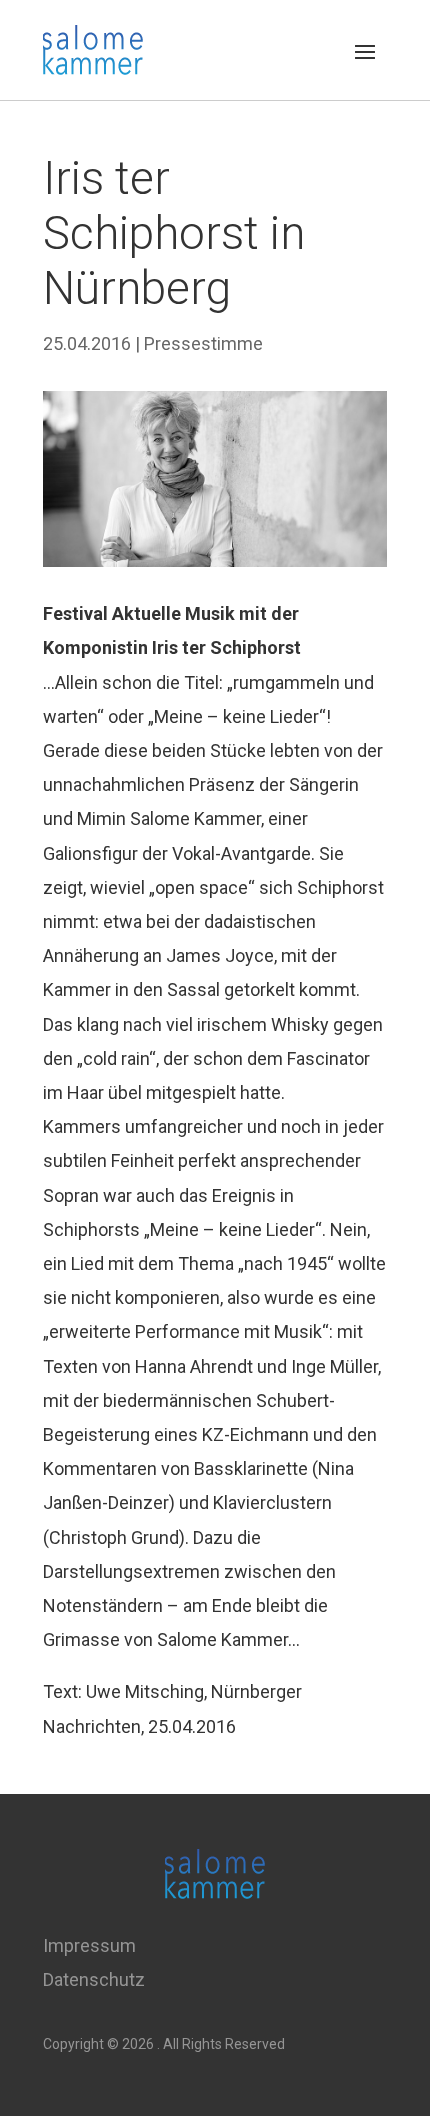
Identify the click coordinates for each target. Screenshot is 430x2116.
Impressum (89, 1945)
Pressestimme (203, 343)
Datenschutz (94, 1979)
